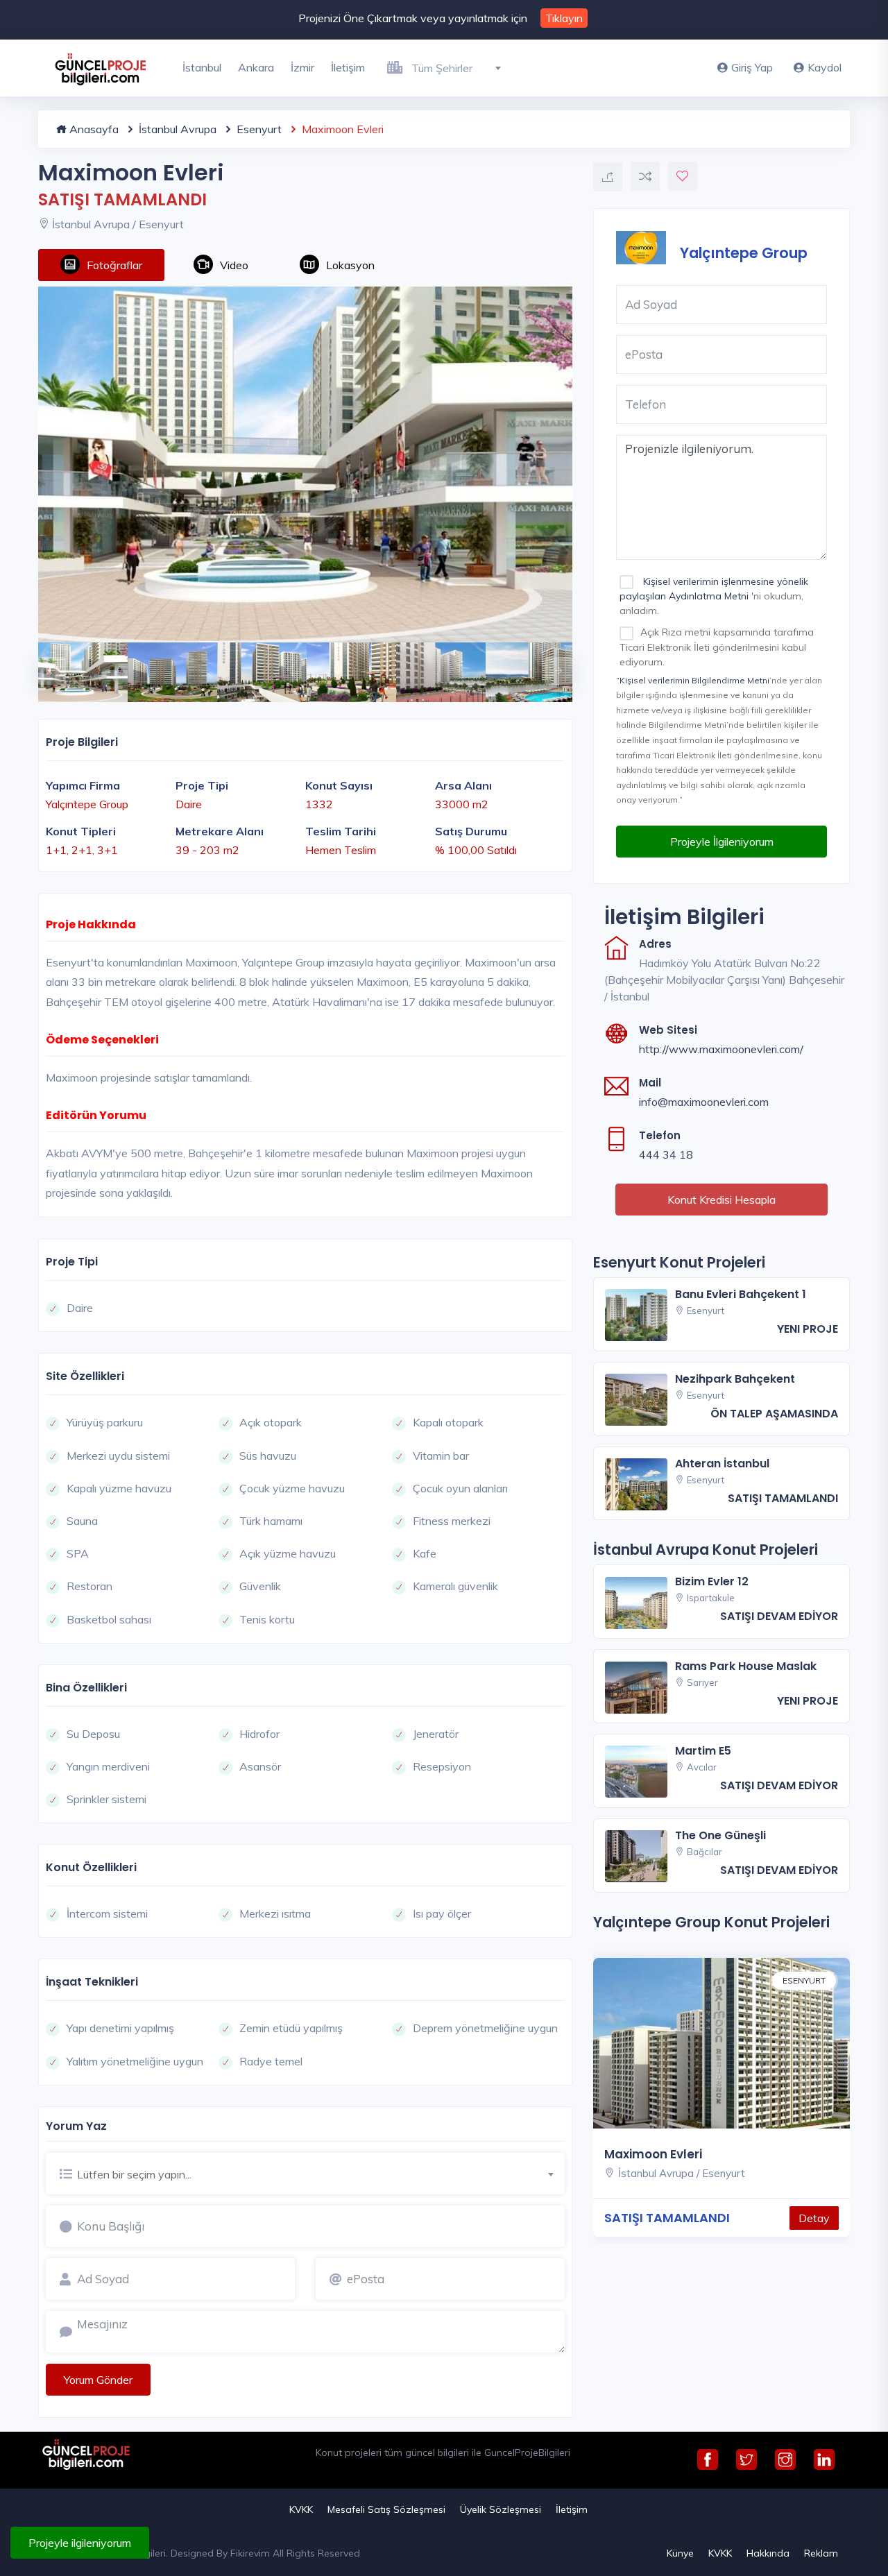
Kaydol (825, 67)
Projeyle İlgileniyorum (722, 842)
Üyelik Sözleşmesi (501, 2509)
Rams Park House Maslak (746, 1666)
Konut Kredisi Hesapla (721, 1200)
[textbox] (462, 68)
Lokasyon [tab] (350, 265)
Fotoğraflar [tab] (114, 265)
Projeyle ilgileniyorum (80, 2543)
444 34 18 (666, 1154)
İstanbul (202, 67)
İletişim (348, 67)
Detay (814, 2218)
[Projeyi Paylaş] (608, 177)
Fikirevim (250, 2553)
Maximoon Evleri (653, 2154)
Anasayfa (93, 129)
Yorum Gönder (98, 2380)
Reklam (821, 2553)
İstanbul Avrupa (176, 129)
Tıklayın (564, 18)
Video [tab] (234, 265)
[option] (305, 464)
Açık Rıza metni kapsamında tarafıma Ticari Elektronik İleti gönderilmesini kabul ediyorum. (717, 647)
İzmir (302, 67)
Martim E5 (703, 1751)
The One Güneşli (720, 1835)
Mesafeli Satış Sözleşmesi (386, 2509)
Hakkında (768, 2553)
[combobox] (462, 66)
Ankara (256, 67)
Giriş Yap (752, 67)
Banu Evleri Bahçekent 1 (741, 1294)
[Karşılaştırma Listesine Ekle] (645, 176)
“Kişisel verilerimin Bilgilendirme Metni (693, 680)
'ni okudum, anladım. (714, 596)
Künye (680, 2553)
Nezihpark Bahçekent (735, 1379)
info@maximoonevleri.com (704, 1102)
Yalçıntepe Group (744, 252)
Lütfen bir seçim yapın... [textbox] (134, 2174)
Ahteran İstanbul (722, 1464)
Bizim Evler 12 (712, 1581)
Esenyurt (258, 129)
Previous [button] (45, 664)
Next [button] (552, 664)
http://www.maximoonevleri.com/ (721, 1049)
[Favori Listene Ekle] (683, 176)
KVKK (301, 2509)
